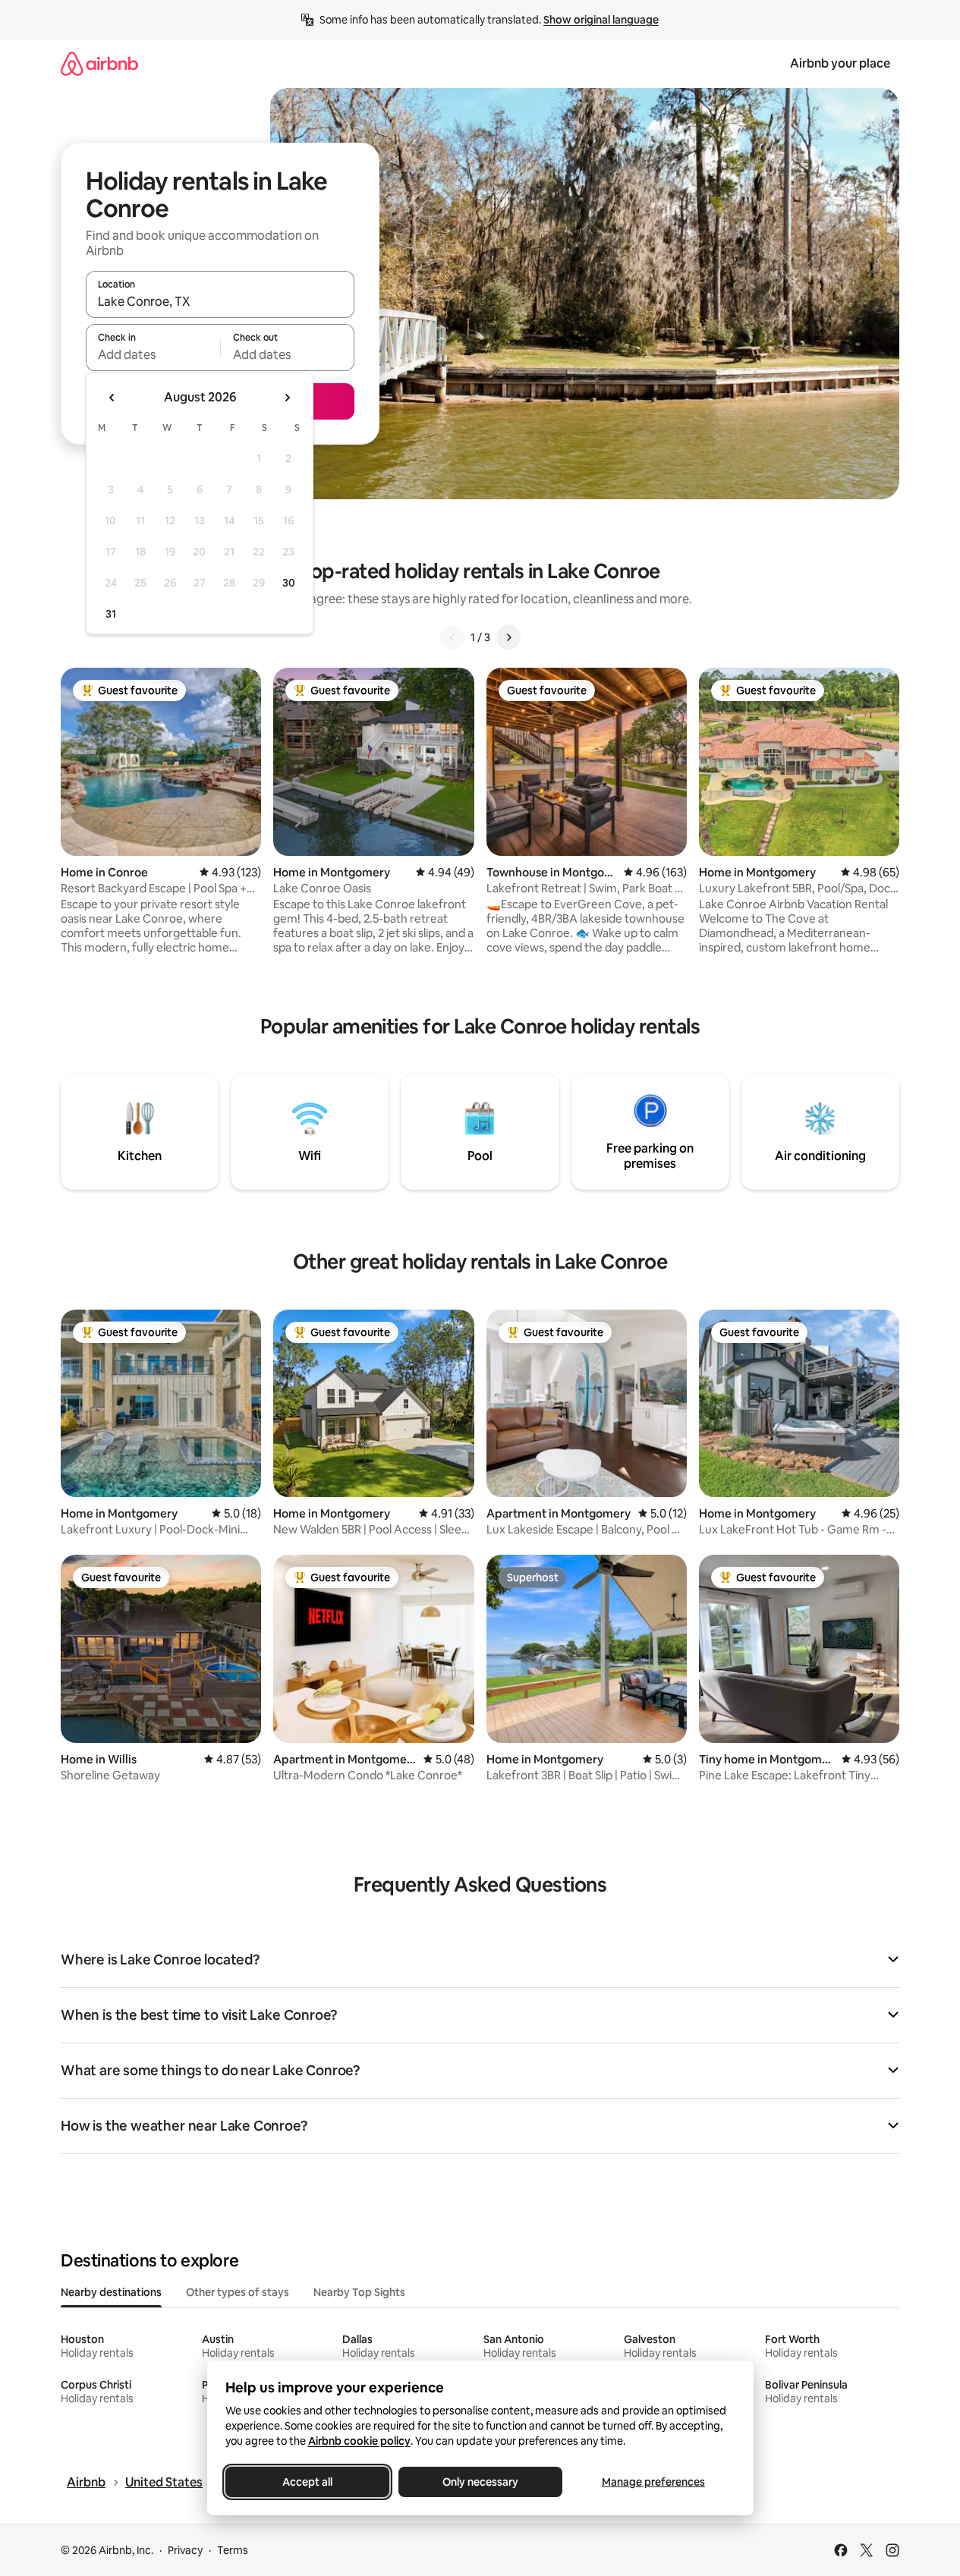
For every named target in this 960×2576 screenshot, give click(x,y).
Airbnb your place (840, 63)
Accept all (307, 2482)
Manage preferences (653, 2482)
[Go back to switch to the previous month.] (112, 398)
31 (111, 614)
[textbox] (153, 354)
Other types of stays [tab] (238, 2292)
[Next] (508, 637)
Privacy (185, 2550)
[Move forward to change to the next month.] (287, 398)
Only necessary (480, 2482)
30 (289, 583)
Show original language (601, 20)
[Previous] (452, 637)
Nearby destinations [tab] (111, 2292)
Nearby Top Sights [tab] (359, 2292)
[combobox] (220, 301)
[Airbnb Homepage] (99, 63)
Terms (233, 2550)
